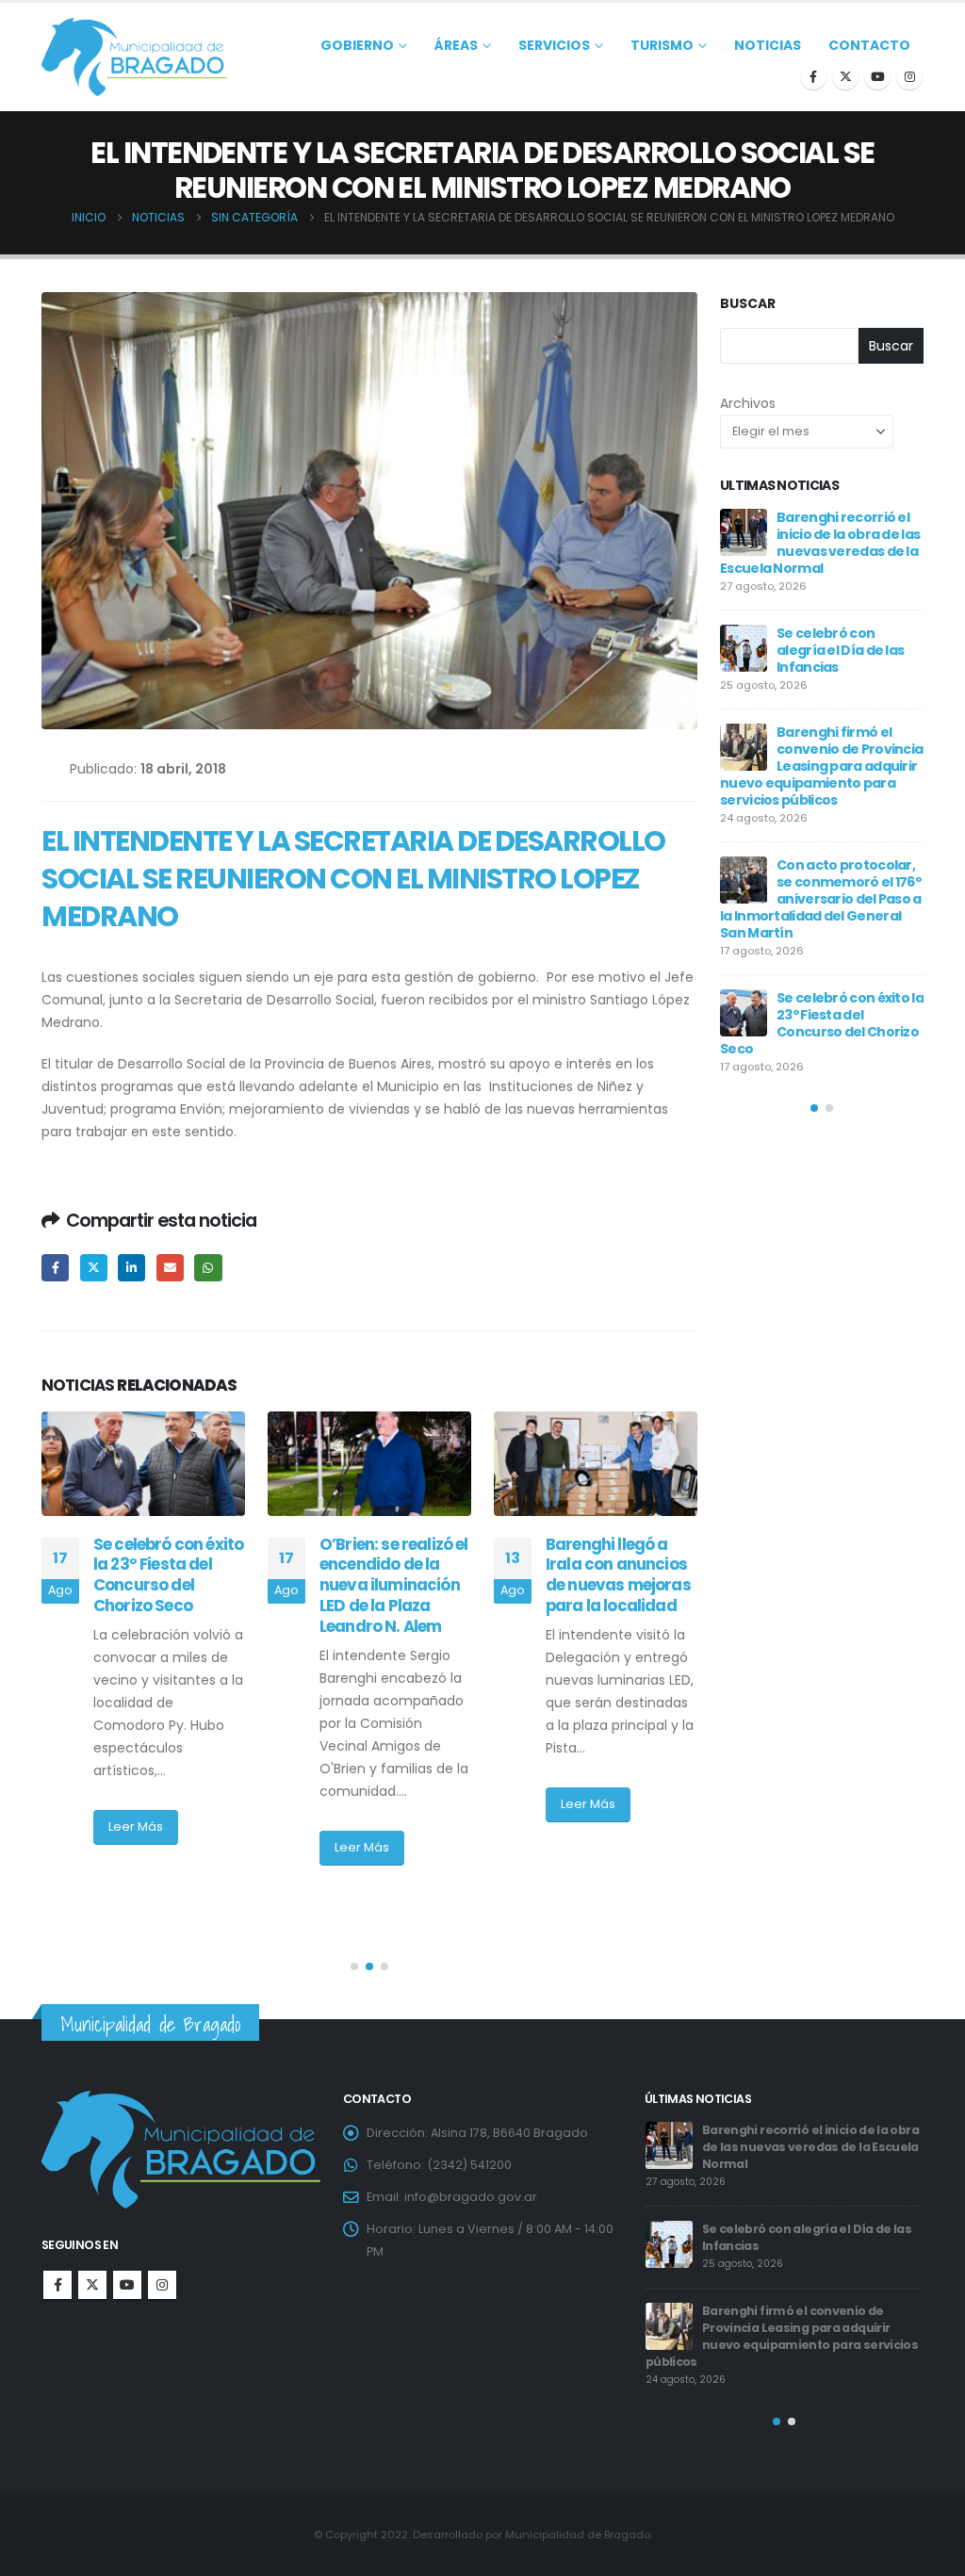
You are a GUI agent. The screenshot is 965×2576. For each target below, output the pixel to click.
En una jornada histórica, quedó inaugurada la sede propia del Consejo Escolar (812, 890)
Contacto (869, 45)
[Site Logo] (134, 57)
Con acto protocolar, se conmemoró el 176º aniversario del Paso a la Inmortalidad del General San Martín (812, 2147)
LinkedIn (131, 1268)
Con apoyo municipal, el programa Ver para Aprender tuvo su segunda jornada (620, 1585)
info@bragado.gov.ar (471, 2197)
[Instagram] (909, 76)
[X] (845, 76)
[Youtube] (877, 76)
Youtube (127, 2285)
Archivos (748, 403)
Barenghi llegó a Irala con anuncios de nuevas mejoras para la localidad (392, 1575)
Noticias (768, 45)
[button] (354, 1966)
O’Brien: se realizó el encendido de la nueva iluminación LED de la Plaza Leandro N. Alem (168, 1585)
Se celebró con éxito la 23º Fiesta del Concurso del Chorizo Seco (811, 2237)
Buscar (748, 304)
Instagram (162, 2285)
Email (170, 1268)
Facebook (55, 1268)
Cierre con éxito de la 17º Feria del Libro (846, 989)
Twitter (94, 1268)
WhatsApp (208, 1268)
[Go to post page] (143, 1464)
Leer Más (136, 1847)
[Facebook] (813, 76)
